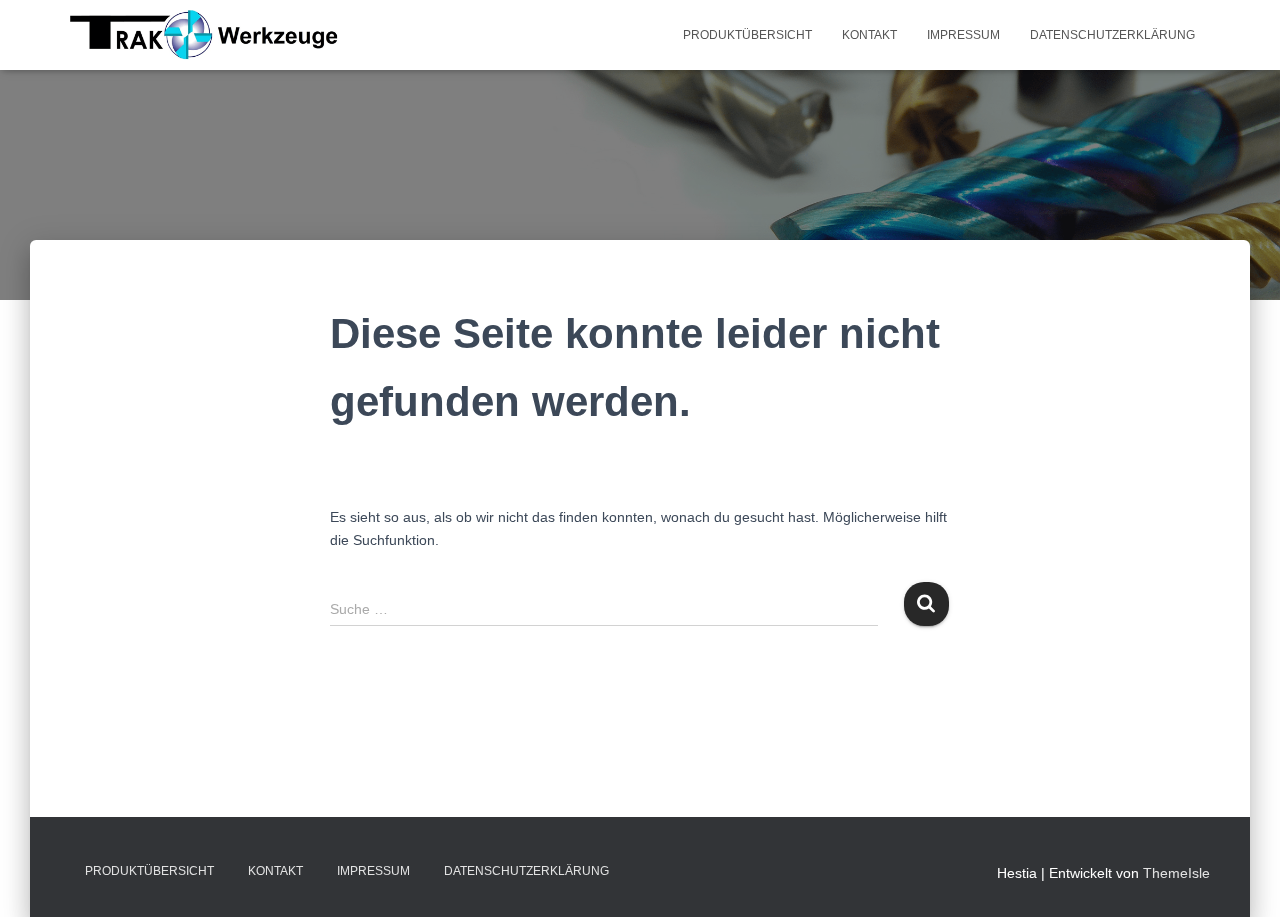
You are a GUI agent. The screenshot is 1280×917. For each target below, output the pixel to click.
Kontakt (869, 35)
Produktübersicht (747, 35)
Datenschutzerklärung (1112, 35)
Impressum (963, 35)
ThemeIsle (1176, 873)
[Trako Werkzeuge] (205, 35)
